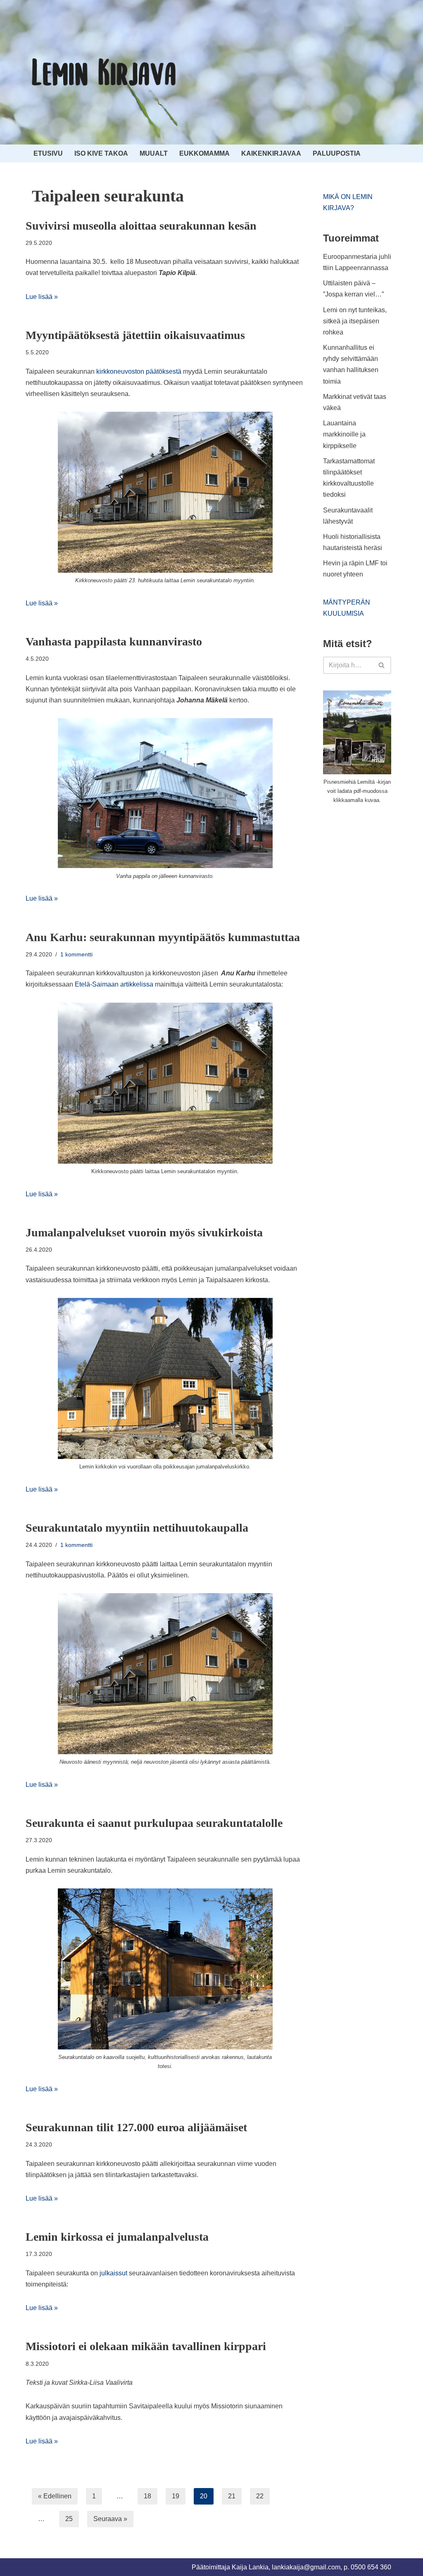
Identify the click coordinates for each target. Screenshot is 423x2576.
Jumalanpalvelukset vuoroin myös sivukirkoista (144, 1232)
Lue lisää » (42, 297)
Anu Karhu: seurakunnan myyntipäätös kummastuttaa (163, 937)
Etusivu (48, 153)
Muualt (154, 153)
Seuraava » (110, 2519)
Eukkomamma (204, 153)
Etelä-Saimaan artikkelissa (114, 984)
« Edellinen (55, 2496)
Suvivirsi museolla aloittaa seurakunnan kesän (141, 226)
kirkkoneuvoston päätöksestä (139, 371)
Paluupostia (337, 153)
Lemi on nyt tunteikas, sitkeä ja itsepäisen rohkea (355, 321)
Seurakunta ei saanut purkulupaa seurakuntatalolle (154, 1823)
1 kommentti (76, 954)
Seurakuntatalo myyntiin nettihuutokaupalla (137, 1528)
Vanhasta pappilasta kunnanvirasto (114, 642)
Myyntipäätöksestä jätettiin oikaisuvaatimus (135, 335)
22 (260, 2496)
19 (176, 2496)
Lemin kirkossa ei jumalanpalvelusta (117, 2237)
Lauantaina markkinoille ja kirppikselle (344, 434)
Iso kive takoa (101, 153)
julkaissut (113, 2273)
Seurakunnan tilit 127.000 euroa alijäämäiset (136, 2127)
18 (147, 2496)
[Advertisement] (373, 945)
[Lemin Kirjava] (104, 72)
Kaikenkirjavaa (271, 153)
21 (232, 2496)
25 (69, 2519)
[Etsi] (382, 665)
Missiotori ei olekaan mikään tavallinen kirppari (146, 2346)
